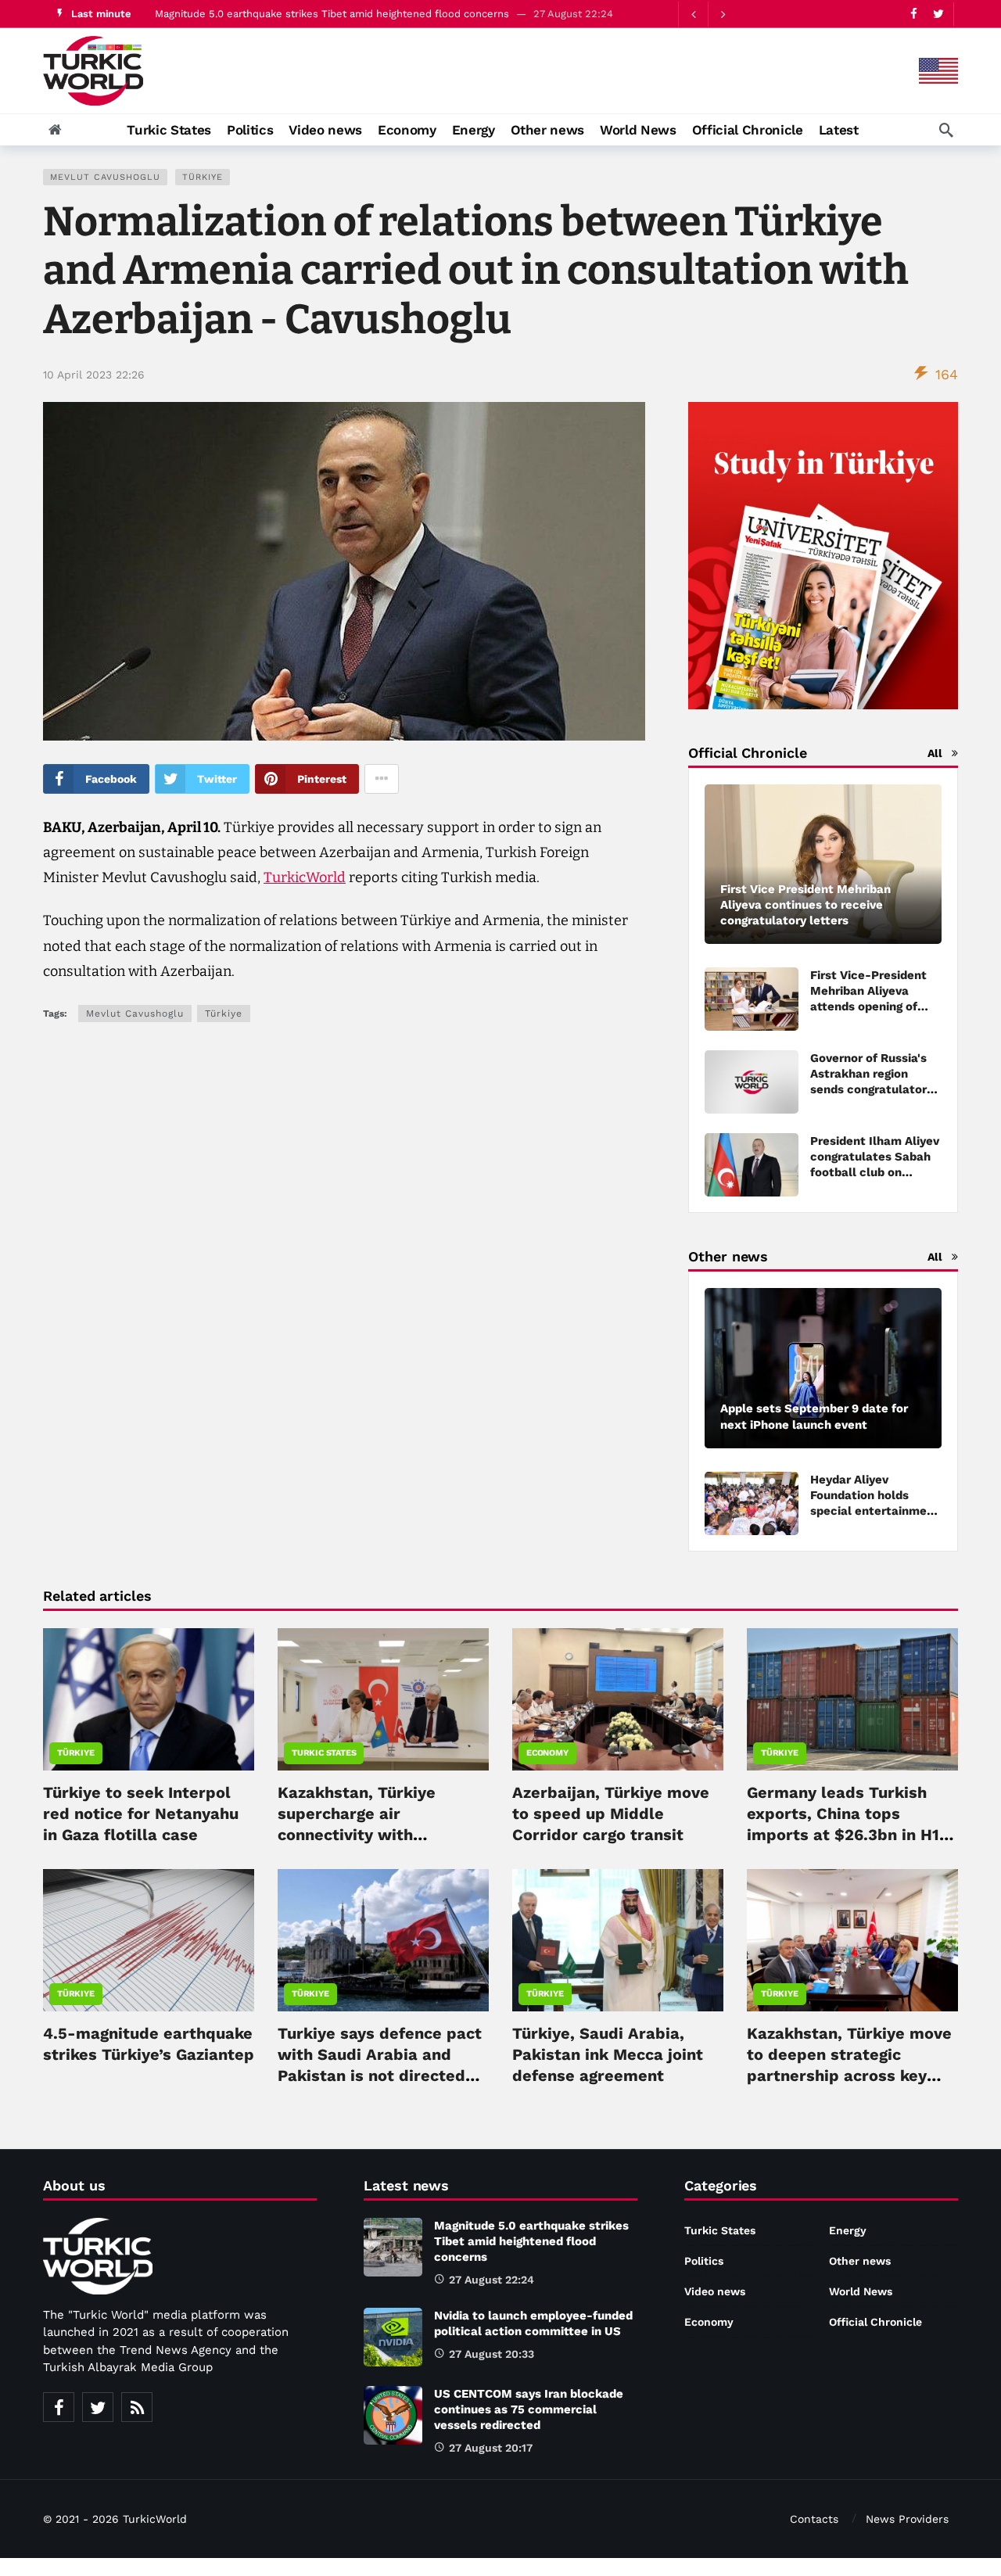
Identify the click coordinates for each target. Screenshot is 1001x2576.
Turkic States (324, 1753)
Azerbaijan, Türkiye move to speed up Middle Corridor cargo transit (611, 1814)
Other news (860, 2261)
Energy (848, 2230)
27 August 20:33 (492, 2354)
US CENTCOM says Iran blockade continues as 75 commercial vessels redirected (529, 2409)
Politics (704, 2261)
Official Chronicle (875, 2322)
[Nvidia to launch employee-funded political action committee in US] (393, 2337)
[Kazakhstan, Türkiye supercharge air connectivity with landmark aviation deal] (383, 1699)
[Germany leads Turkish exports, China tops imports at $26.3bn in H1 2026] (852, 1699)
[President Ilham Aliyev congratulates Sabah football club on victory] (752, 1165)
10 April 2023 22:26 (94, 375)
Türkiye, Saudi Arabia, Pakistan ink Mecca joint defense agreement (608, 2054)
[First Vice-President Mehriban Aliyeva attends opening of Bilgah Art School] (752, 999)
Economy (547, 1753)
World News (861, 2291)
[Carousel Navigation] (708, 14)
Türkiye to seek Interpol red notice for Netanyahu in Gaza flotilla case (141, 1814)
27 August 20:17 (491, 2448)
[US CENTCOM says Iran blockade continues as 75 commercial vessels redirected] (393, 2415)
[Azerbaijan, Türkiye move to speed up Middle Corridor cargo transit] (618, 1699)
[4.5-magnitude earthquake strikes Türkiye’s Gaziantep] (149, 1940)
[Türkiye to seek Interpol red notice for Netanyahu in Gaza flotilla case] (149, 1699)
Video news (715, 2291)
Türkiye (203, 177)
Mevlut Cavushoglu (105, 177)
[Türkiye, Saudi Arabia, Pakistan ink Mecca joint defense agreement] (618, 1940)
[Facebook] (914, 14)
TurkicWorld (305, 877)
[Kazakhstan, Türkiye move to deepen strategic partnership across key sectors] (852, 1940)
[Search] (946, 130)
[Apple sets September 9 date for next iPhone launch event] (823, 1368)
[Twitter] (938, 14)
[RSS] (137, 2407)
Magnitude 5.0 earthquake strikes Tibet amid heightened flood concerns (332, 14)
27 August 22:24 (492, 2280)
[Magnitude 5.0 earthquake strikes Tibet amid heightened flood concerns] (393, 2247)
